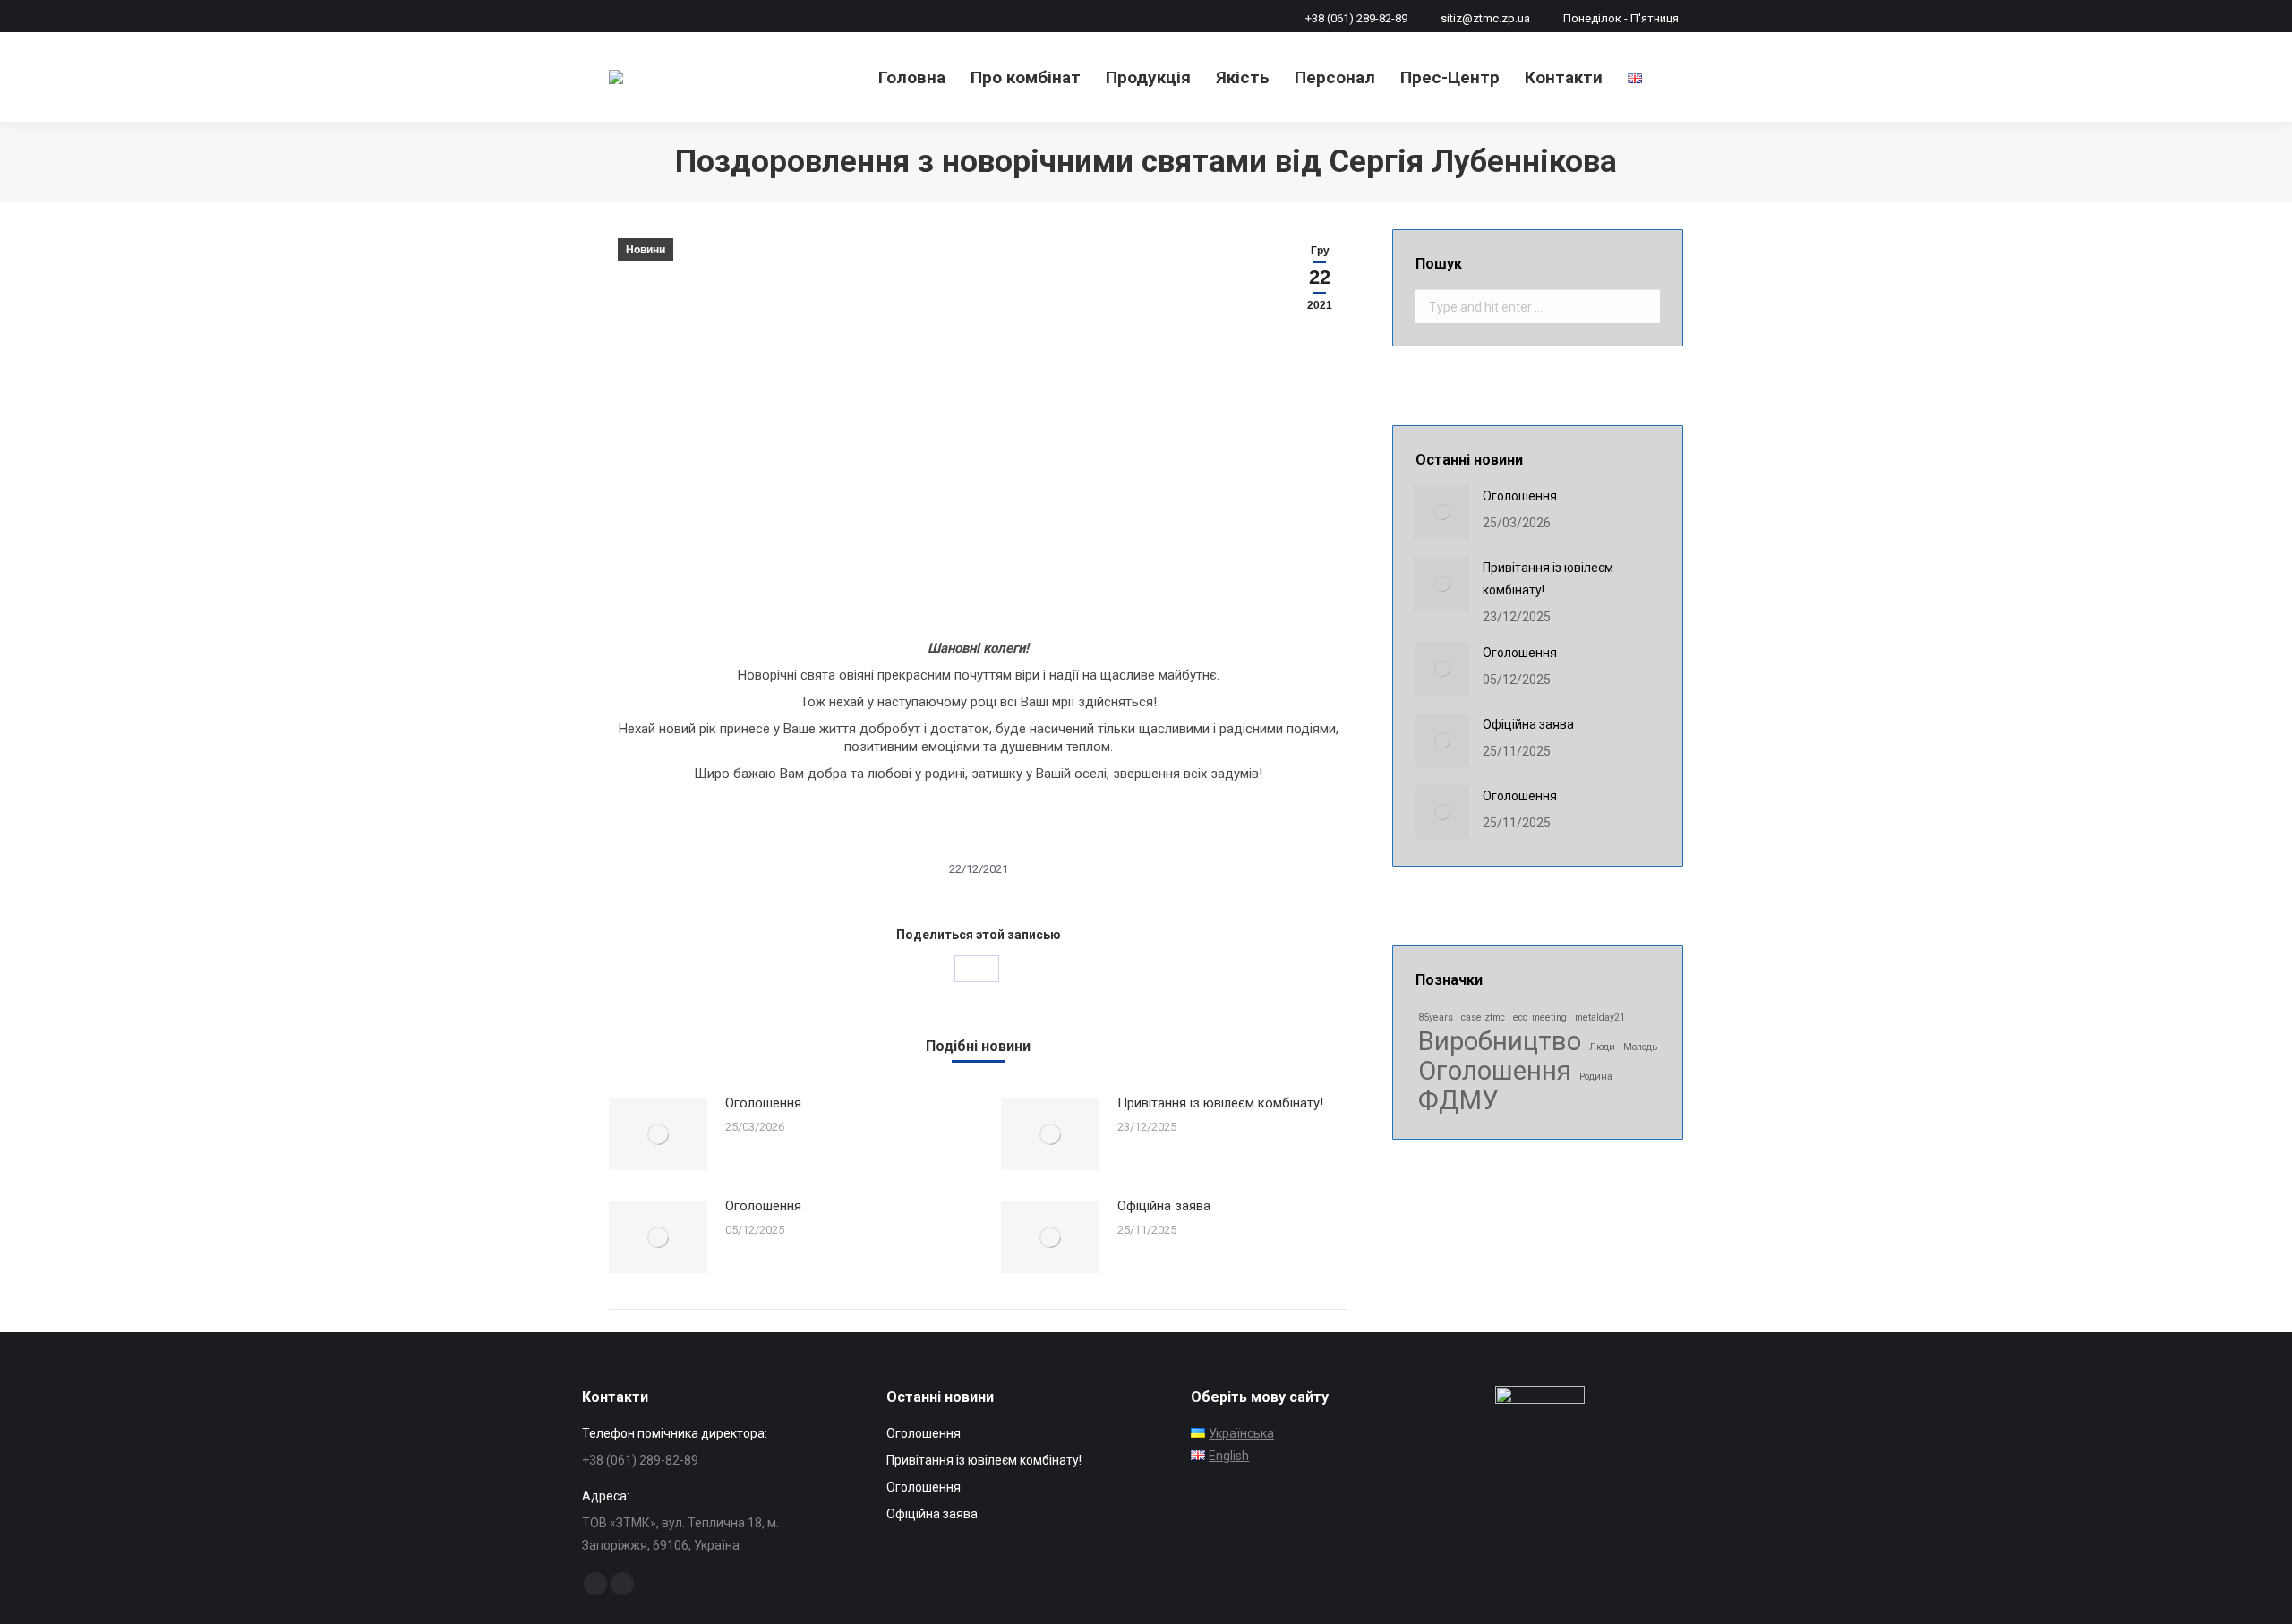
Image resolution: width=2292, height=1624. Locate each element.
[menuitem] (912, 77)
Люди (1602, 1047)
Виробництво (1500, 1042)
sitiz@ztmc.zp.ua (1485, 18)
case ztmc (1483, 1017)
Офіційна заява (1164, 1206)
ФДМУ (1458, 1101)
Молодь (1640, 1047)
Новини (646, 250)
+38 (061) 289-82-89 (1356, 18)
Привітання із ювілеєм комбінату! (1220, 1103)
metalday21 (1600, 1017)
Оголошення (763, 1103)
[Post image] (658, 1134)
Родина (1596, 1077)
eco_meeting (1540, 1017)
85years (1436, 1017)
